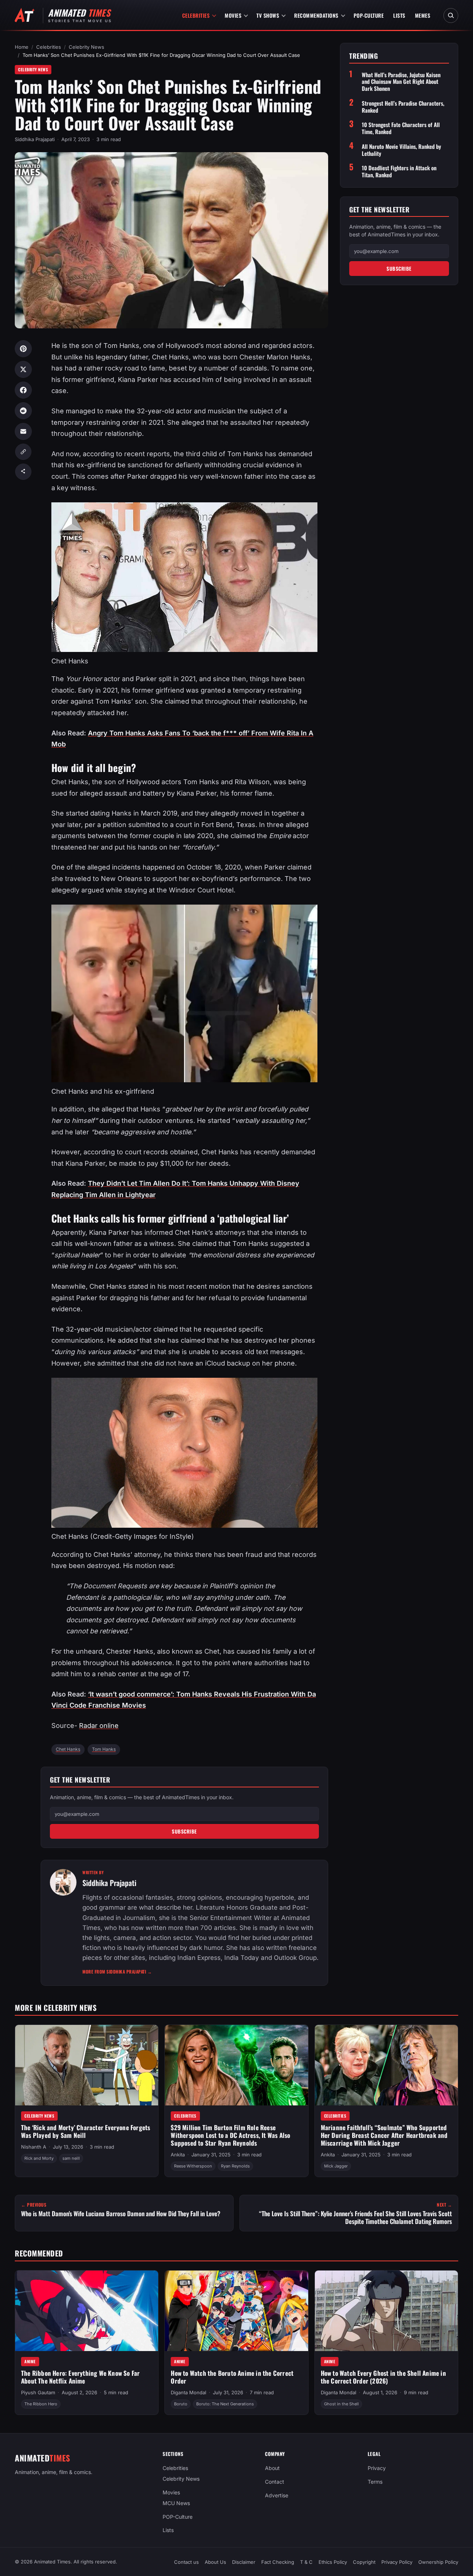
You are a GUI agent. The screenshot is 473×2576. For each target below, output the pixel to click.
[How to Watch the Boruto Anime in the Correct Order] (236, 2311)
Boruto (181, 2404)
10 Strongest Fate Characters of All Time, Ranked (401, 128)
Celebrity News (86, 47)
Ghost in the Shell (341, 2404)
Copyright (364, 2562)
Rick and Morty (39, 2159)
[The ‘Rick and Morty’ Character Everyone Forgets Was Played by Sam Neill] (87, 2065)
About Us (215, 2562)
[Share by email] (23, 431)
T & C (306, 2562)
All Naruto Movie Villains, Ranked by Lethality (401, 150)
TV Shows (268, 15)
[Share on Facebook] (23, 390)
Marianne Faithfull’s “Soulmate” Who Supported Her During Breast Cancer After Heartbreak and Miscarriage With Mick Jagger (384, 2135)
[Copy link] (23, 452)
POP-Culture (369, 15)
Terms (375, 2482)
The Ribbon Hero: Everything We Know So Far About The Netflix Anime (80, 2377)
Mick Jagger (336, 2166)
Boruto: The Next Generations (225, 2404)
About (272, 2468)
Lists (399, 15)
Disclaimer (244, 2562)
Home (22, 47)
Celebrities (196, 15)
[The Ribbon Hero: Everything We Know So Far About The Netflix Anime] (87, 2311)
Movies (233, 15)
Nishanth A (34, 2147)
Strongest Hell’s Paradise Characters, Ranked (403, 107)
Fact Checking (278, 2562)
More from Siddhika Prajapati (117, 1972)
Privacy (377, 2468)
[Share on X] (23, 369)
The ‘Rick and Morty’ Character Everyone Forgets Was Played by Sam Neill (86, 2132)
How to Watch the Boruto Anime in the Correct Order (232, 2377)
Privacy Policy (397, 2562)
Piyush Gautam (38, 2393)
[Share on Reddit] (23, 411)
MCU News (176, 2503)
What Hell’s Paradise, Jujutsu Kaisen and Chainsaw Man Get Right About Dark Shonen (401, 82)
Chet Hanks (68, 1749)
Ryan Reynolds (235, 2166)
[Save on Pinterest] (23, 349)
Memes (423, 15)
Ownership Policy (438, 2562)
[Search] (451, 16)
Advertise (277, 2495)
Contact (275, 2482)
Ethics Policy (333, 2562)
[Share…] (23, 472)
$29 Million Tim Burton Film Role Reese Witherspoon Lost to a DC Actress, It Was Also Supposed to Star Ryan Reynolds (230, 2135)
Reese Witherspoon (193, 2166)
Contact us (186, 2562)
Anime (30, 2361)
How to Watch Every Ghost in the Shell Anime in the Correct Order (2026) (383, 2377)
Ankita (178, 2155)
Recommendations (316, 15)
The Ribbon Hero (41, 2404)
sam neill (71, 2159)
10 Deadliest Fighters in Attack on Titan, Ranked (399, 171)
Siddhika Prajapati (35, 139)
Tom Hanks (104, 1749)
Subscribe (184, 1831)
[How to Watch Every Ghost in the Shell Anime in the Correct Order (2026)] (386, 2311)
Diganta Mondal (188, 2393)
